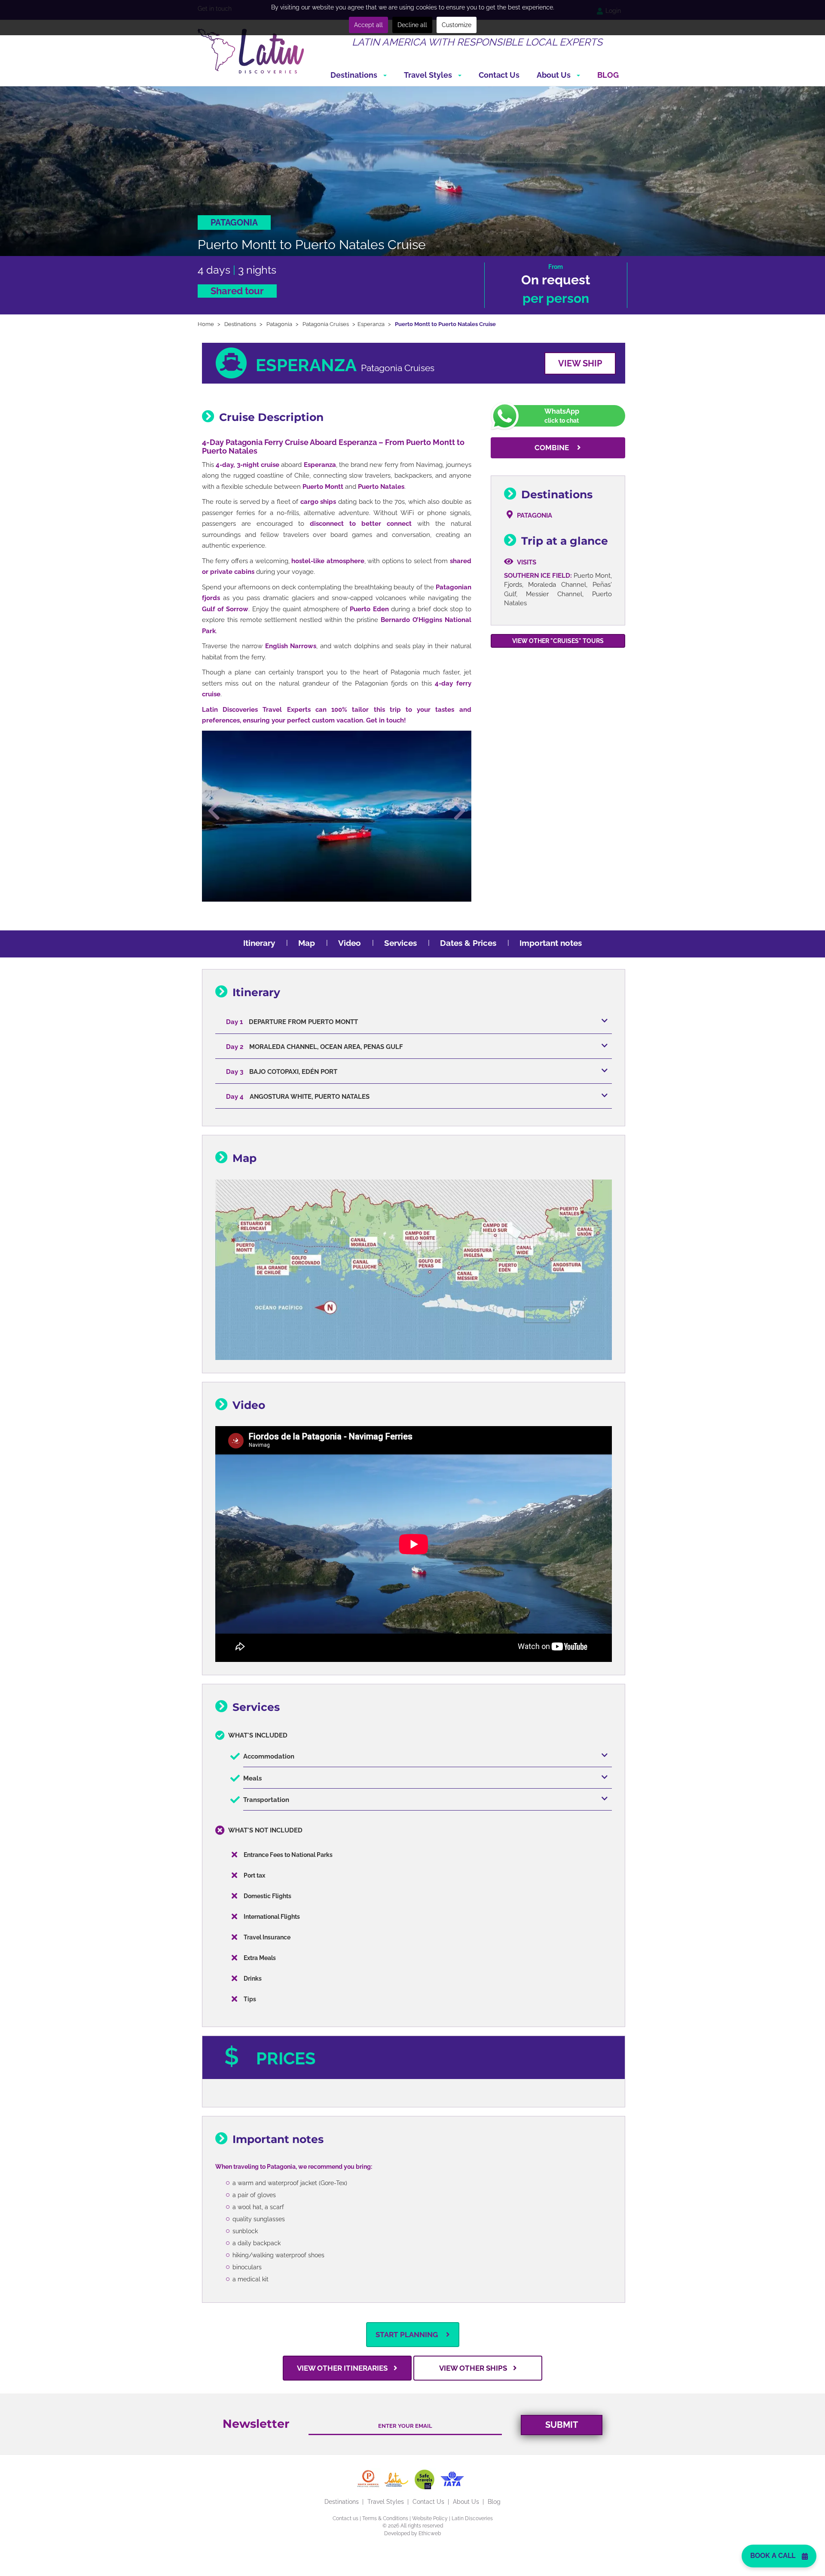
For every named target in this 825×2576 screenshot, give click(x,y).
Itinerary (259, 943)
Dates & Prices (468, 943)
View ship (580, 363)
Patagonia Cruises (326, 324)
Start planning (408, 2335)
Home (206, 324)
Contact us (345, 2518)
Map (307, 943)
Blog (608, 75)
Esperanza (371, 324)
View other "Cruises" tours (558, 641)
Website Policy (430, 2518)
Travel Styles (429, 75)
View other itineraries (343, 2368)
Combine (553, 448)
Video (350, 943)
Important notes (551, 943)
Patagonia (279, 324)
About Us (555, 75)
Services (400, 943)
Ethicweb (430, 2533)
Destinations (355, 75)
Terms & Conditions (385, 2518)
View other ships (474, 2368)
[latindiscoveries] (251, 51)
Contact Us (499, 75)
